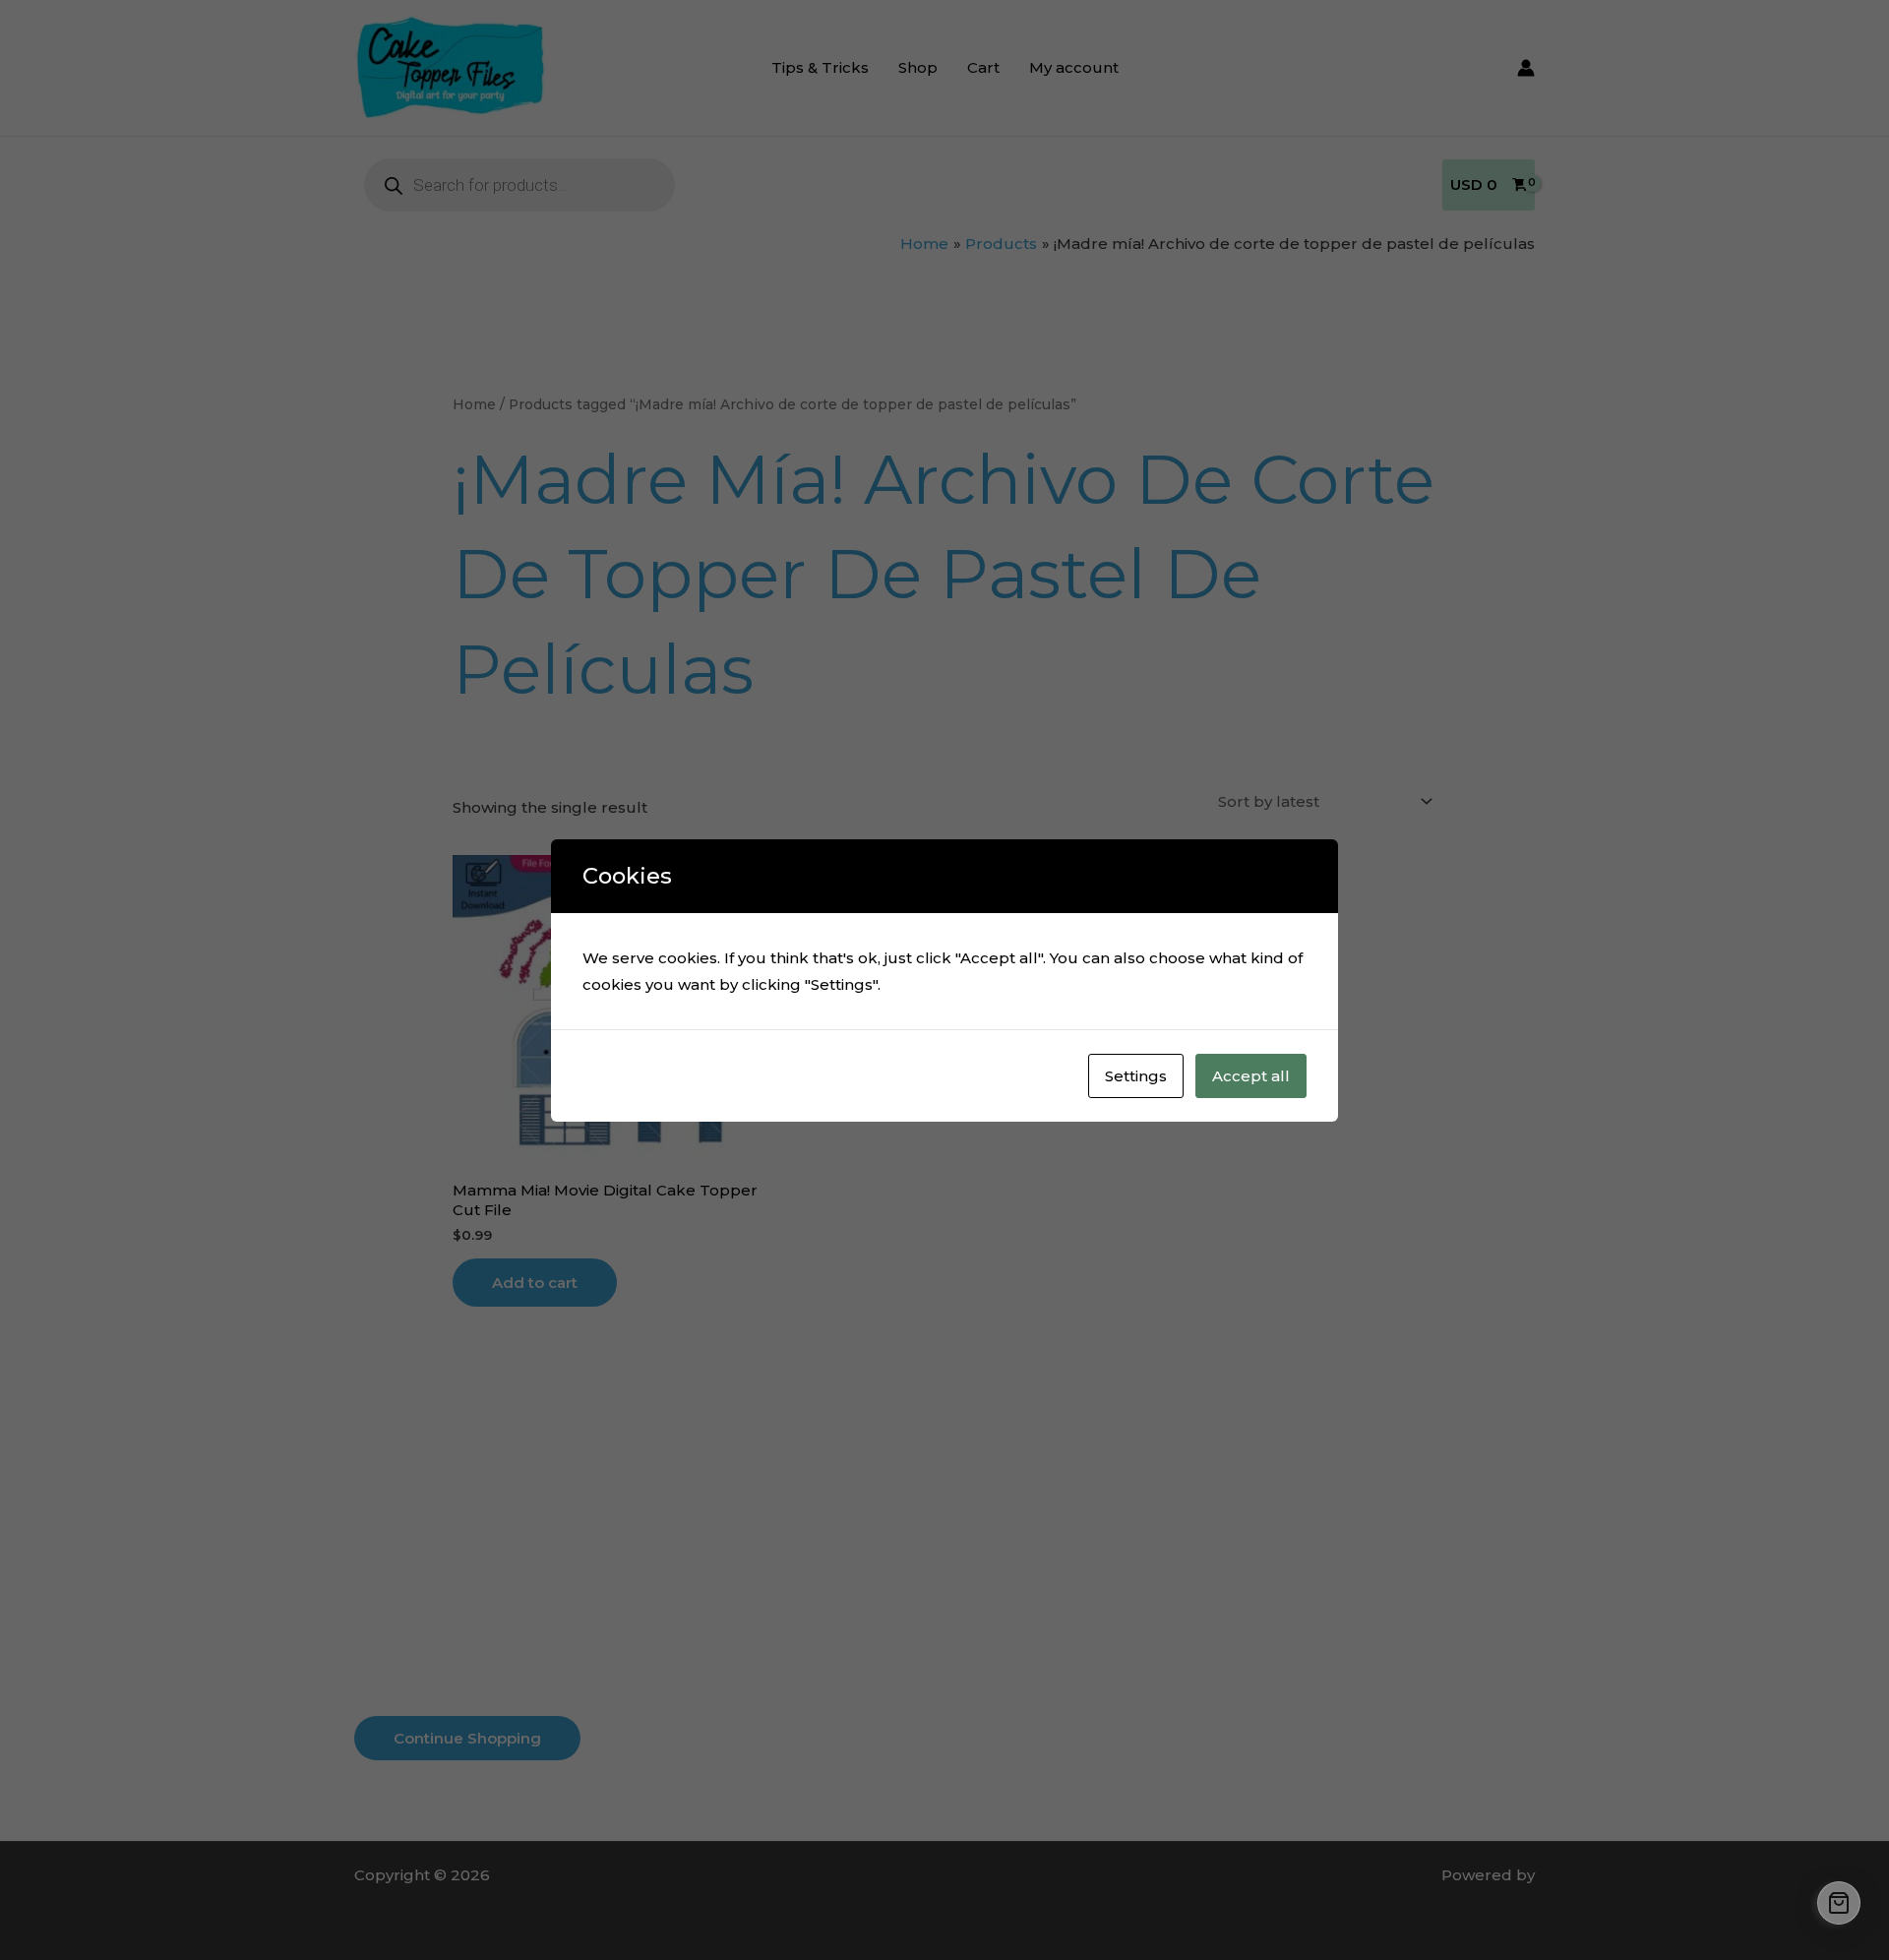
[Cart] (1839, 1903)
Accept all (1251, 1076)
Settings (1136, 1076)
